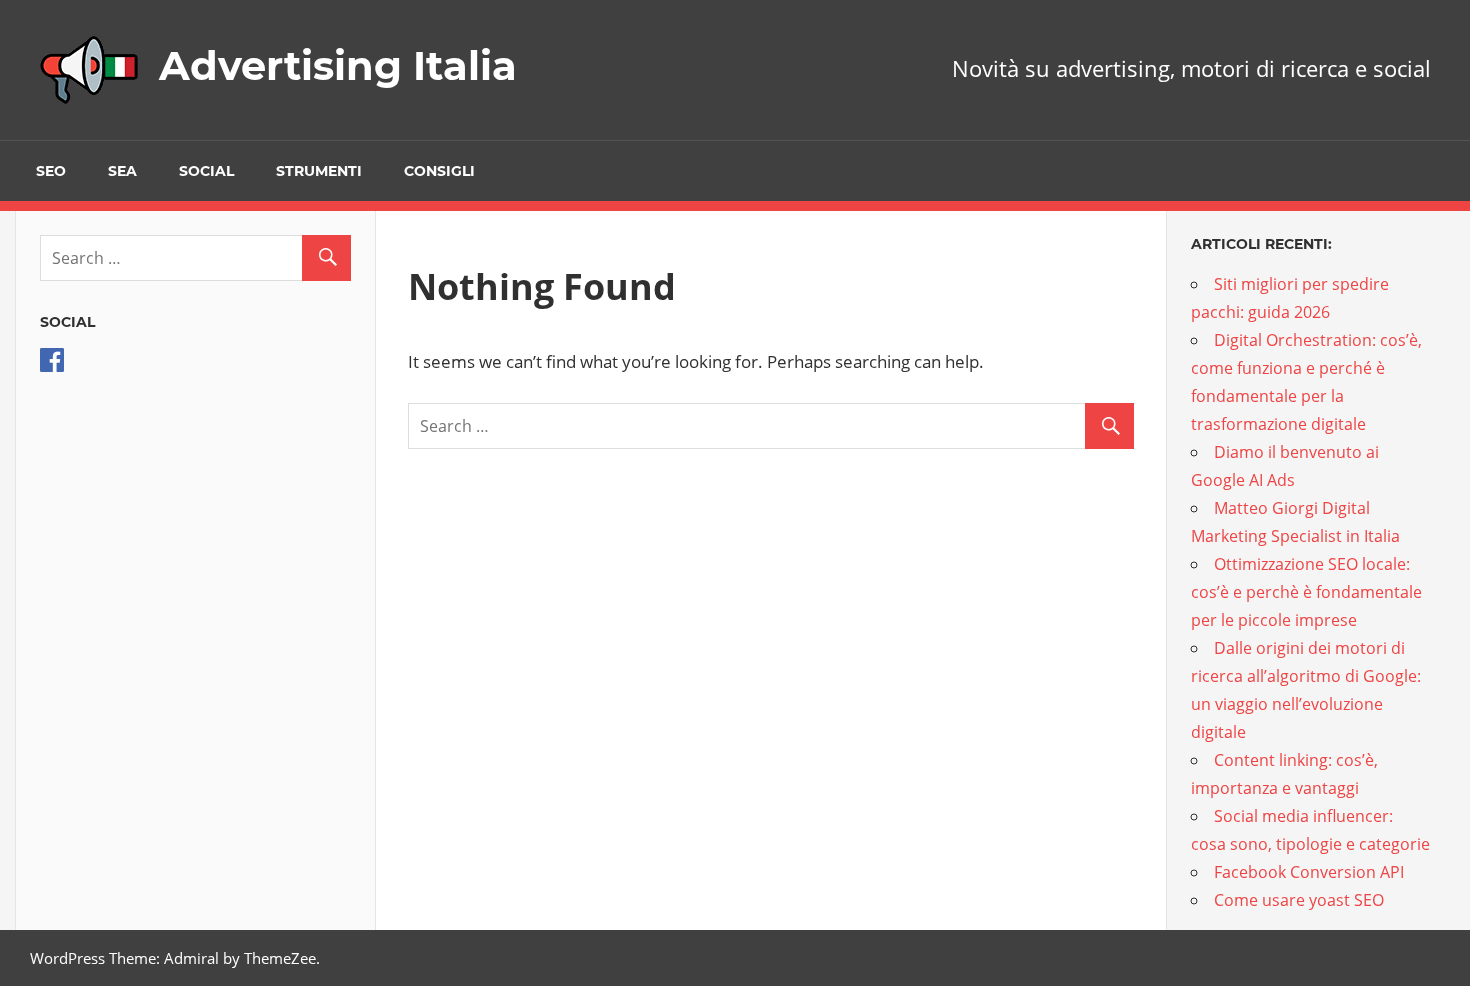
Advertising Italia (338, 65)
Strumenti (319, 171)
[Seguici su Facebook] (52, 366)
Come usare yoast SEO (1299, 900)
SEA (122, 171)
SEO (51, 171)
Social (206, 171)
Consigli (439, 171)
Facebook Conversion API (1309, 872)
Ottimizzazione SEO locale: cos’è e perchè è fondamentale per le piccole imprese (1306, 592)
